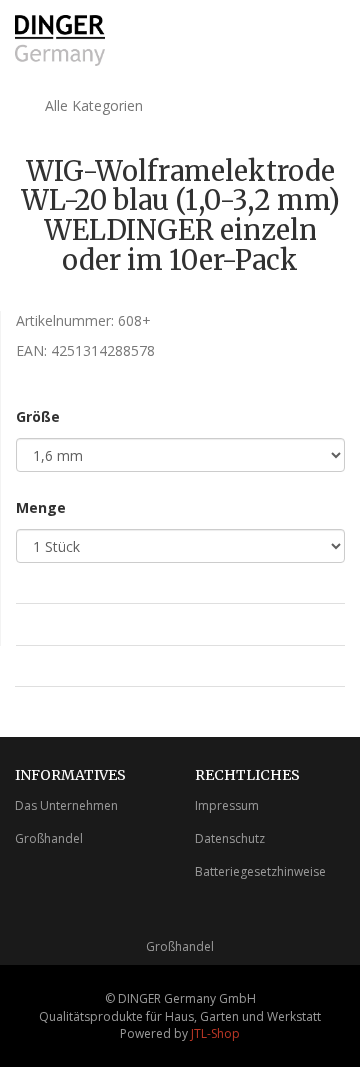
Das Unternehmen (66, 805)
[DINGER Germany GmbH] (60, 40)
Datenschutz (230, 838)
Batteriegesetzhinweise (260, 871)
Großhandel (49, 838)
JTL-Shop (215, 1033)
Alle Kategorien (92, 105)
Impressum (227, 805)
